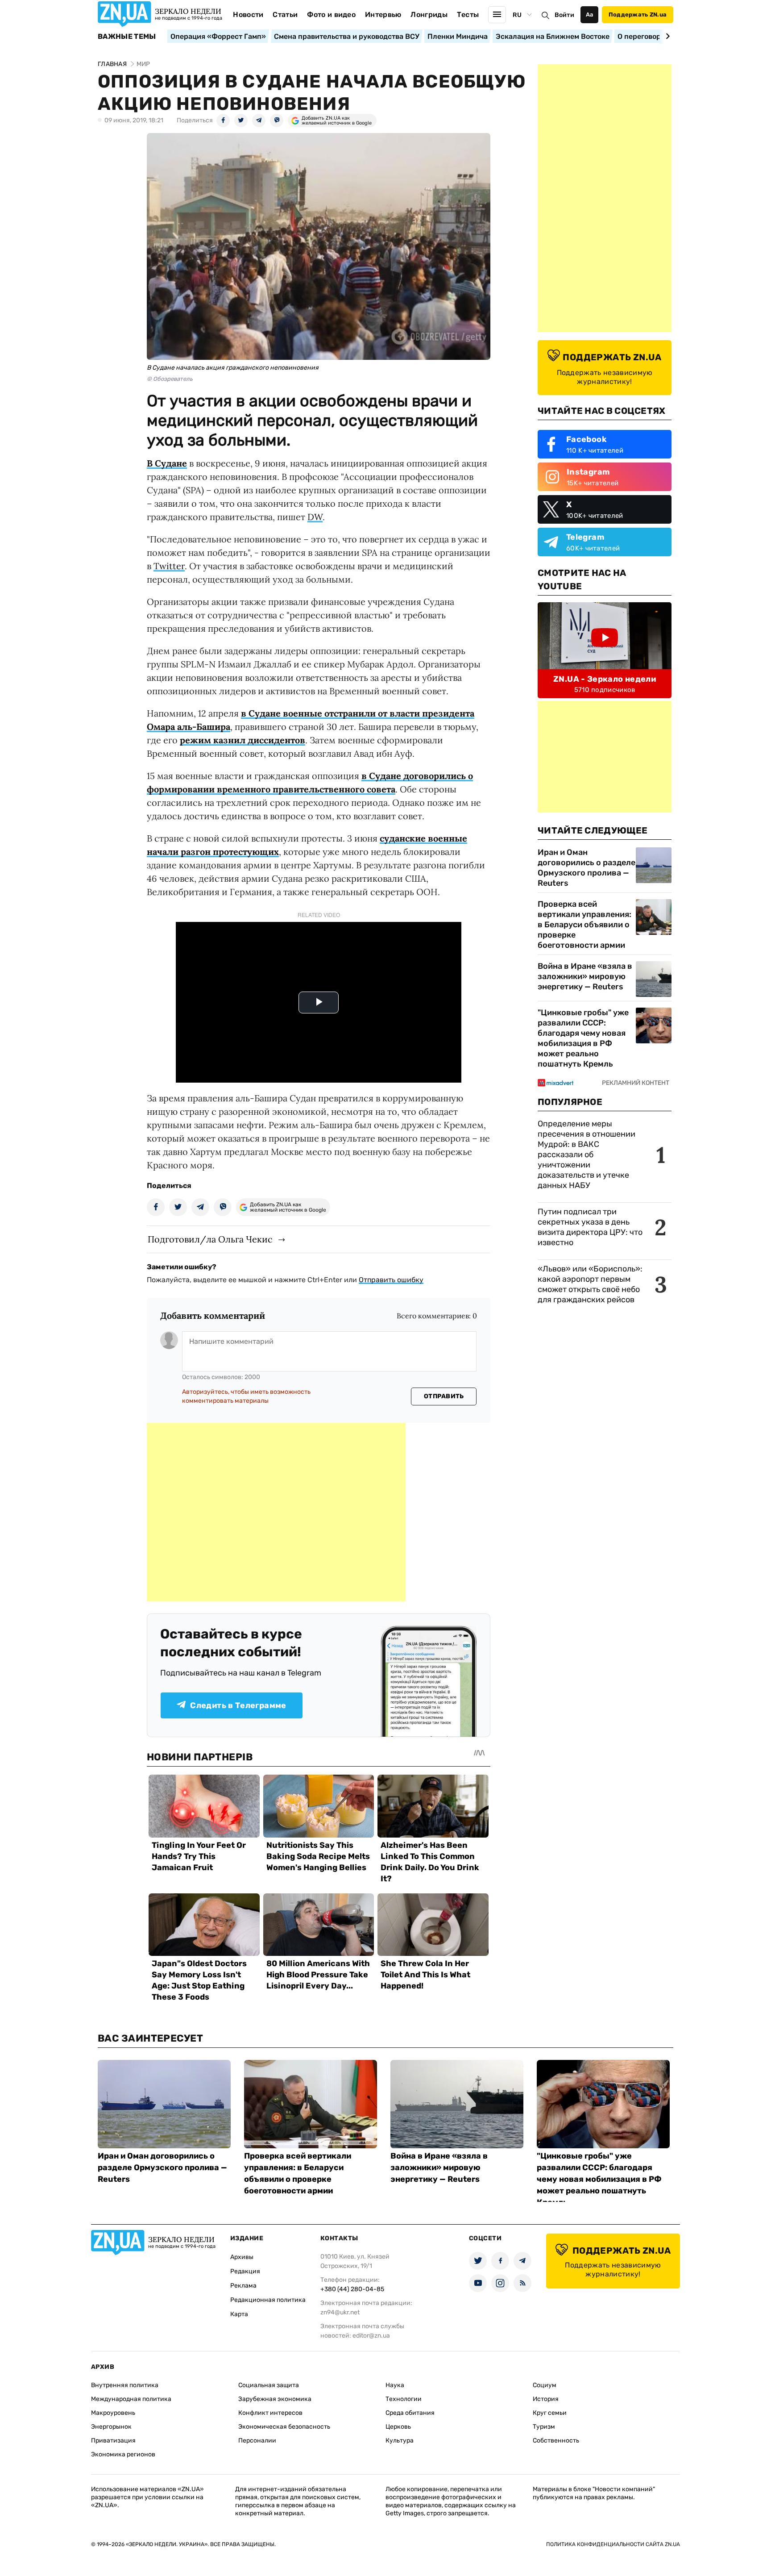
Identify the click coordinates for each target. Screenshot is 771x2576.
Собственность (556, 2441)
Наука (395, 2385)
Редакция (245, 2271)
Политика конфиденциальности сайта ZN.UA (613, 2544)
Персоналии (257, 2441)
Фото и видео (331, 15)
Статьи (285, 15)
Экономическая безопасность (284, 2427)
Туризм (544, 2427)
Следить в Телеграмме (238, 1705)
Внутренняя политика (125, 2385)
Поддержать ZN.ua (638, 15)
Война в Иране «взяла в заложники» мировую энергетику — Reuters (585, 976)
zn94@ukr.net (340, 2312)
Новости (248, 15)
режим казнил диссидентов (242, 740)
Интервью (383, 15)
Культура (400, 2441)
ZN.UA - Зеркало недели (605, 679)
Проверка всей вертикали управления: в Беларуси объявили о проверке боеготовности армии (584, 925)
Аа (590, 15)
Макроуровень (113, 2413)
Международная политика (131, 2399)
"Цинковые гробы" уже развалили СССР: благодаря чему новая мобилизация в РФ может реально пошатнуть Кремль (583, 1038)
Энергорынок (111, 2427)
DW (315, 517)
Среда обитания (410, 2413)
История (546, 2399)
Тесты (468, 15)
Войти (564, 15)
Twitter (169, 566)
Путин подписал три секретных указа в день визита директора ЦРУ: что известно (590, 1227)
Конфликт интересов (270, 2413)
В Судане (167, 463)
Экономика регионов (123, 2454)
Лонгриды (429, 15)
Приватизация (113, 2441)
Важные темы (127, 37)
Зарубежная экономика (275, 2399)
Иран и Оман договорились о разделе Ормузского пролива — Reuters (587, 868)
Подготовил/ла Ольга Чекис (210, 1239)
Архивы (242, 2257)
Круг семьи (550, 2413)
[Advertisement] (276, 1512)
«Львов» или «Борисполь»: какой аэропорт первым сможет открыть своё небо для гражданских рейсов (590, 1284)
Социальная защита (269, 2385)
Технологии (404, 2399)
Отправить (444, 1396)
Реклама (243, 2286)
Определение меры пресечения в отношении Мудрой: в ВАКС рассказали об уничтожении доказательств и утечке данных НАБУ (587, 1155)
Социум (545, 2385)
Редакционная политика (268, 2300)
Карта (239, 2314)
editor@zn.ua (371, 2336)
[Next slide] (666, 36)
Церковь (398, 2427)
